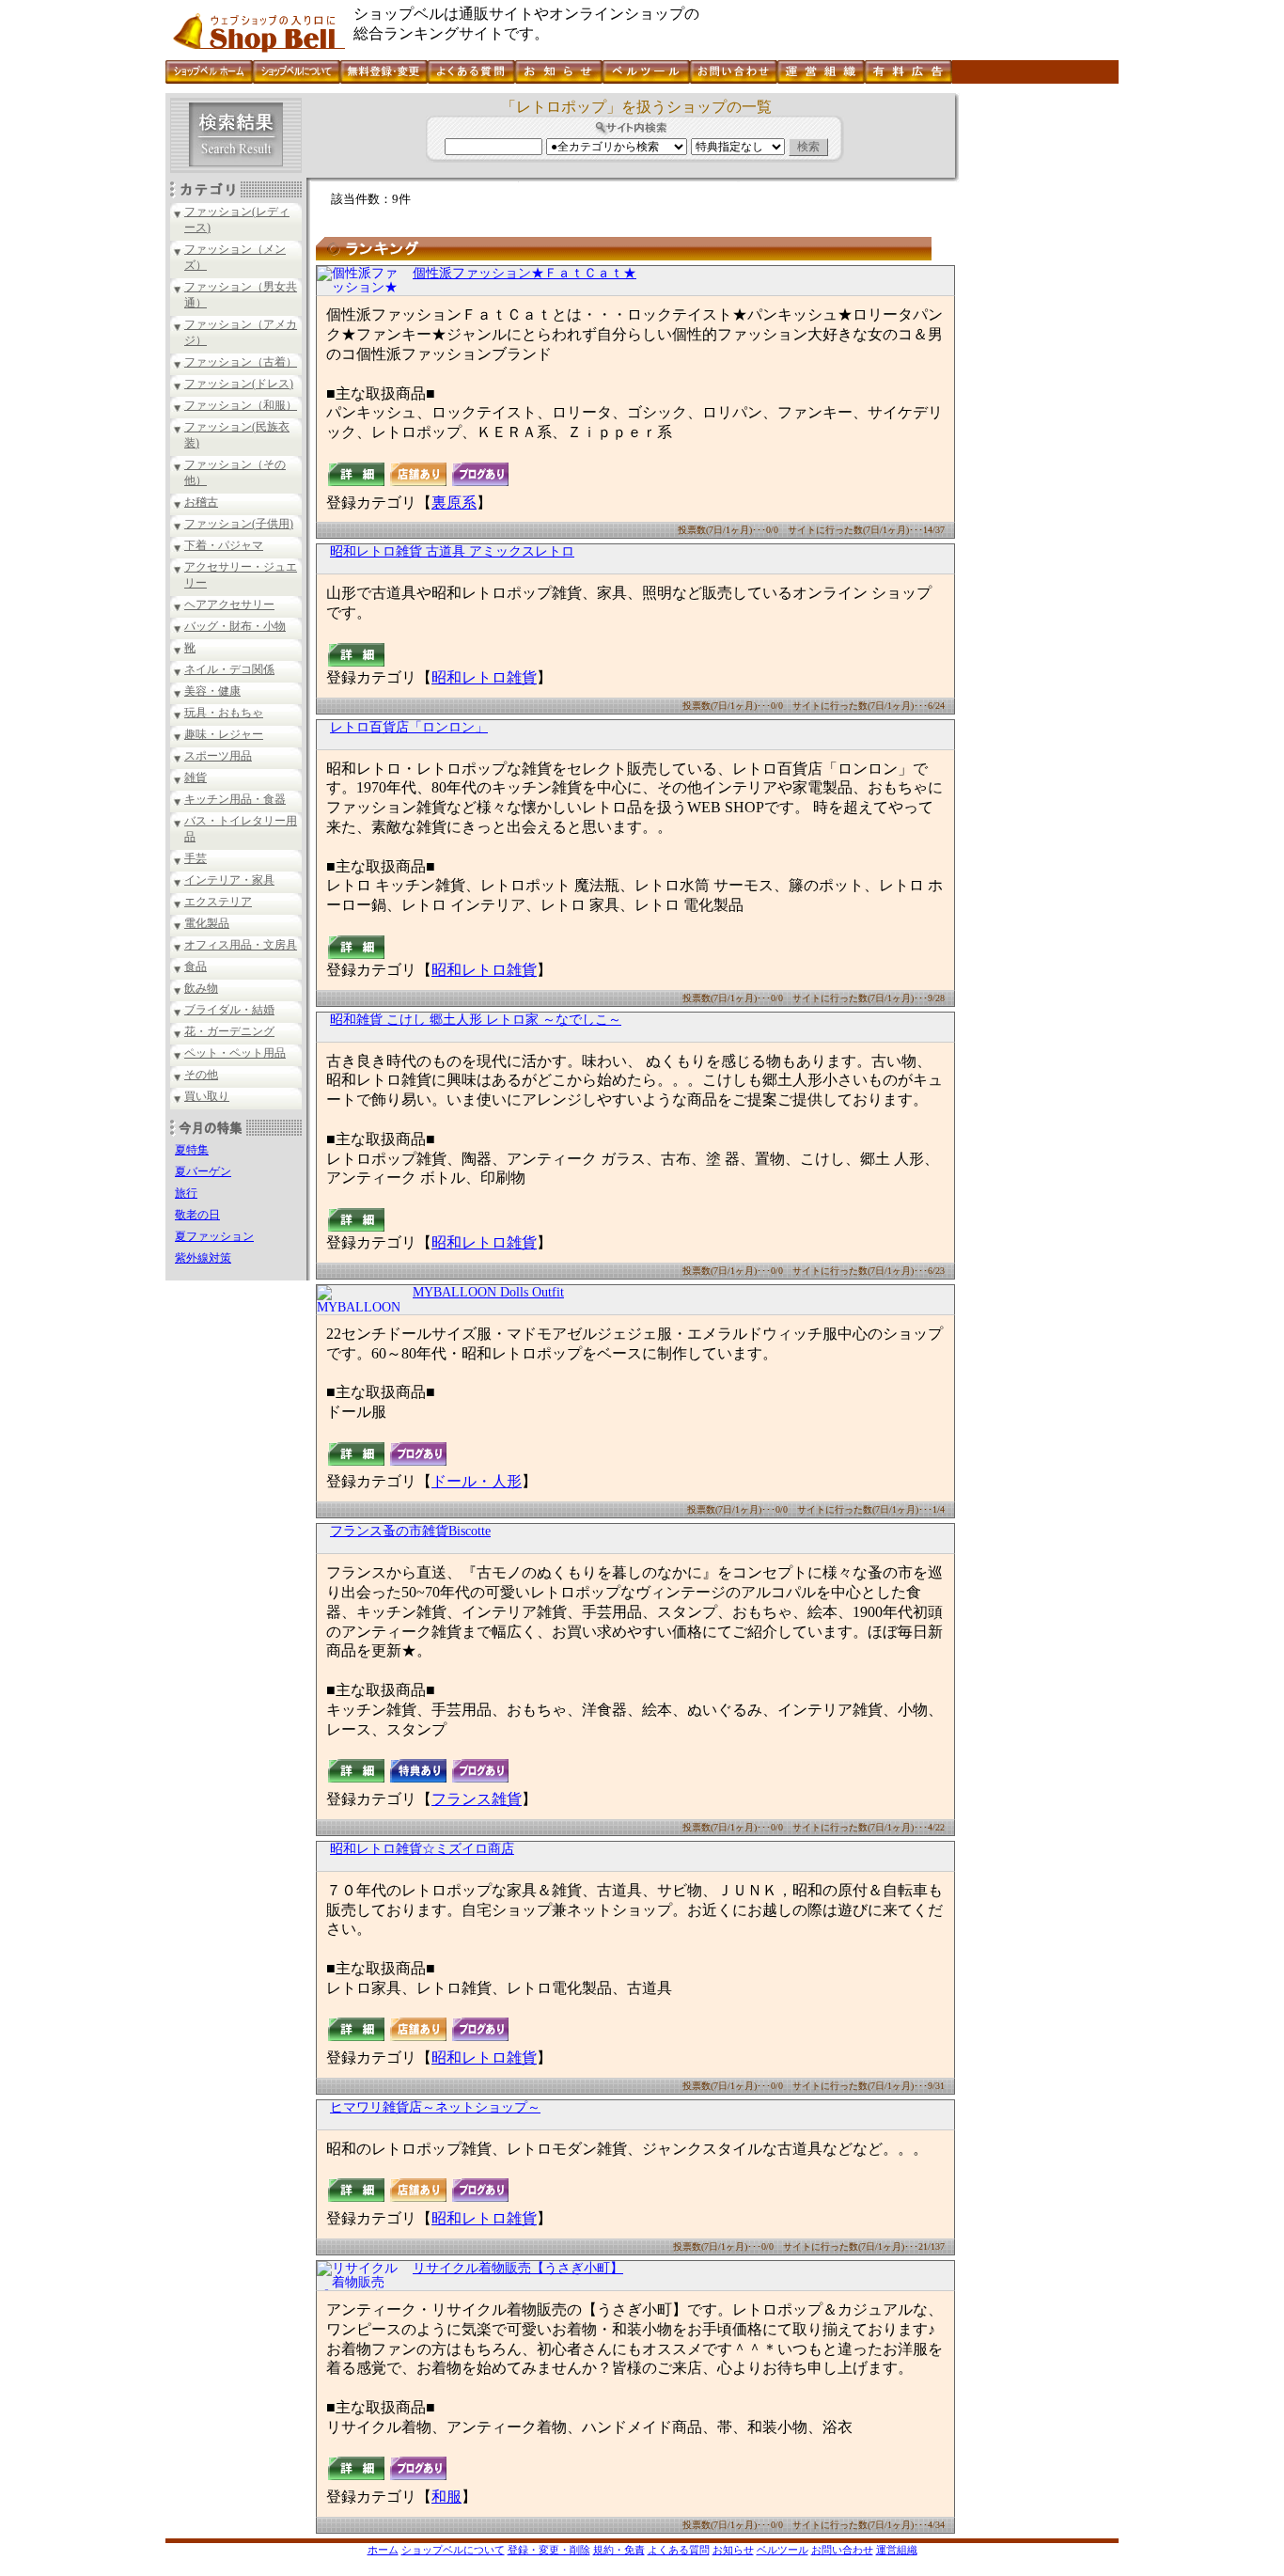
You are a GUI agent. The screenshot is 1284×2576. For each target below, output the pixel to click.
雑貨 (196, 778)
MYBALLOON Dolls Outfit (488, 1292)
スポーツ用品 (218, 756)
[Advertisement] (1037, 375)
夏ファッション (214, 1236)
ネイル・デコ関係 (229, 669)
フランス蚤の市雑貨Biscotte (410, 1531)
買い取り (207, 1096)
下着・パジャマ (224, 545)
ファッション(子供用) (239, 524)
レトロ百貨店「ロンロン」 (409, 727)
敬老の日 (197, 1215)
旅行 (186, 1193)
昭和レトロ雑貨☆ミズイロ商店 (422, 1849)
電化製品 (207, 923)
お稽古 (201, 502)
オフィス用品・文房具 (241, 945)
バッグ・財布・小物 (235, 626)
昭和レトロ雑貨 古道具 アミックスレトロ (452, 551)
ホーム (383, 2550)
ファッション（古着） (241, 362)
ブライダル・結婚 (229, 1010)
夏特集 (192, 1150)
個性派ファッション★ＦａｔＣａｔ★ (525, 273)
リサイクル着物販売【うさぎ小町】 (518, 2268)
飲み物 (201, 988)
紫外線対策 (203, 1258)
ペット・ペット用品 (235, 1053)
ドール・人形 (477, 1481)
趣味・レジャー (224, 734)
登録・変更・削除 (549, 2550)
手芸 (196, 858)
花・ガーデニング (229, 1031)
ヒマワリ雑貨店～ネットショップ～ (435, 2107)
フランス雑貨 (477, 1799)
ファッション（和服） (241, 405)
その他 (201, 1075)
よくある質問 (679, 2550)
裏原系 (454, 503)
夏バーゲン (203, 1171)
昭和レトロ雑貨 (484, 677)
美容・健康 (212, 691)
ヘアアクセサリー (229, 605)
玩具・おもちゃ (224, 713)
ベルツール (783, 2550)
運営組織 (897, 2550)
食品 (196, 966)
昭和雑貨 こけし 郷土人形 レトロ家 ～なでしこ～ (476, 1020)
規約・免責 (619, 2550)
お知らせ (733, 2550)
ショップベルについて (453, 2550)
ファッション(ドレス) (239, 384)
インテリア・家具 (229, 880)
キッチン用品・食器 (235, 799)
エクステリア (218, 902)
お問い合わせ (842, 2550)
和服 (446, 2497)
